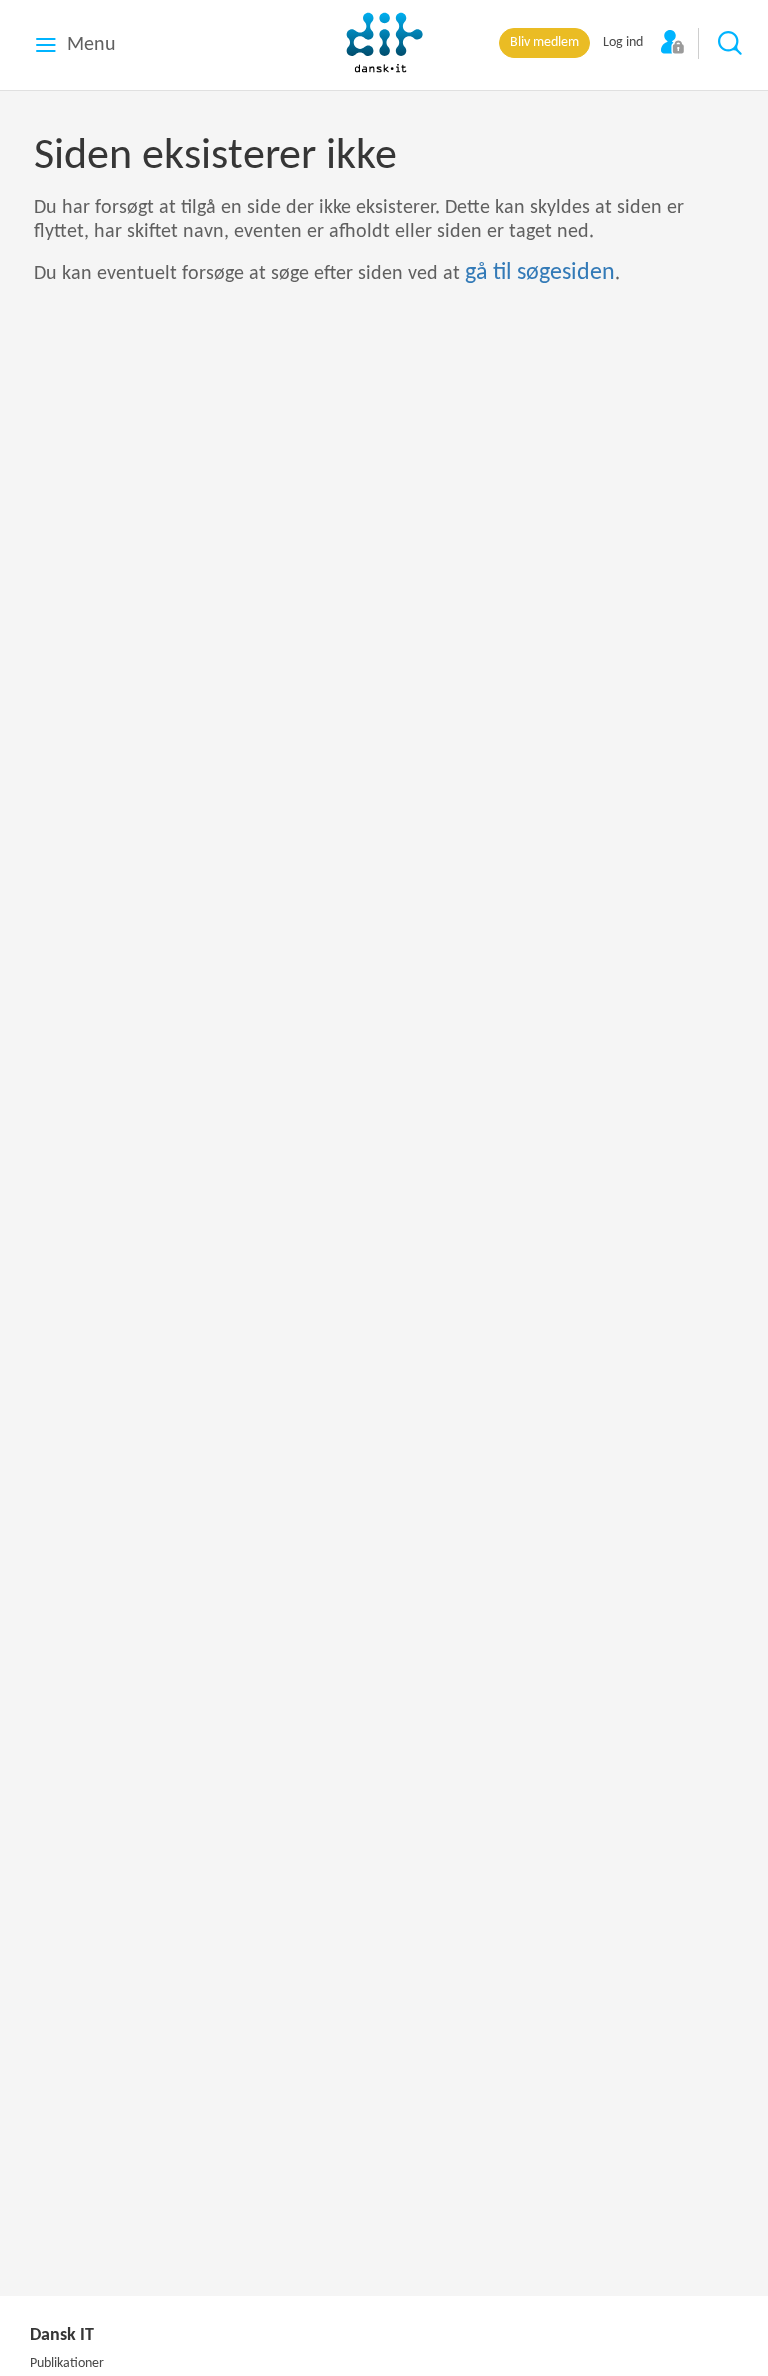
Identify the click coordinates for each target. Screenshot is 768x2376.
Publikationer (67, 2363)
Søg (731, 44)
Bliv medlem (544, 42)
